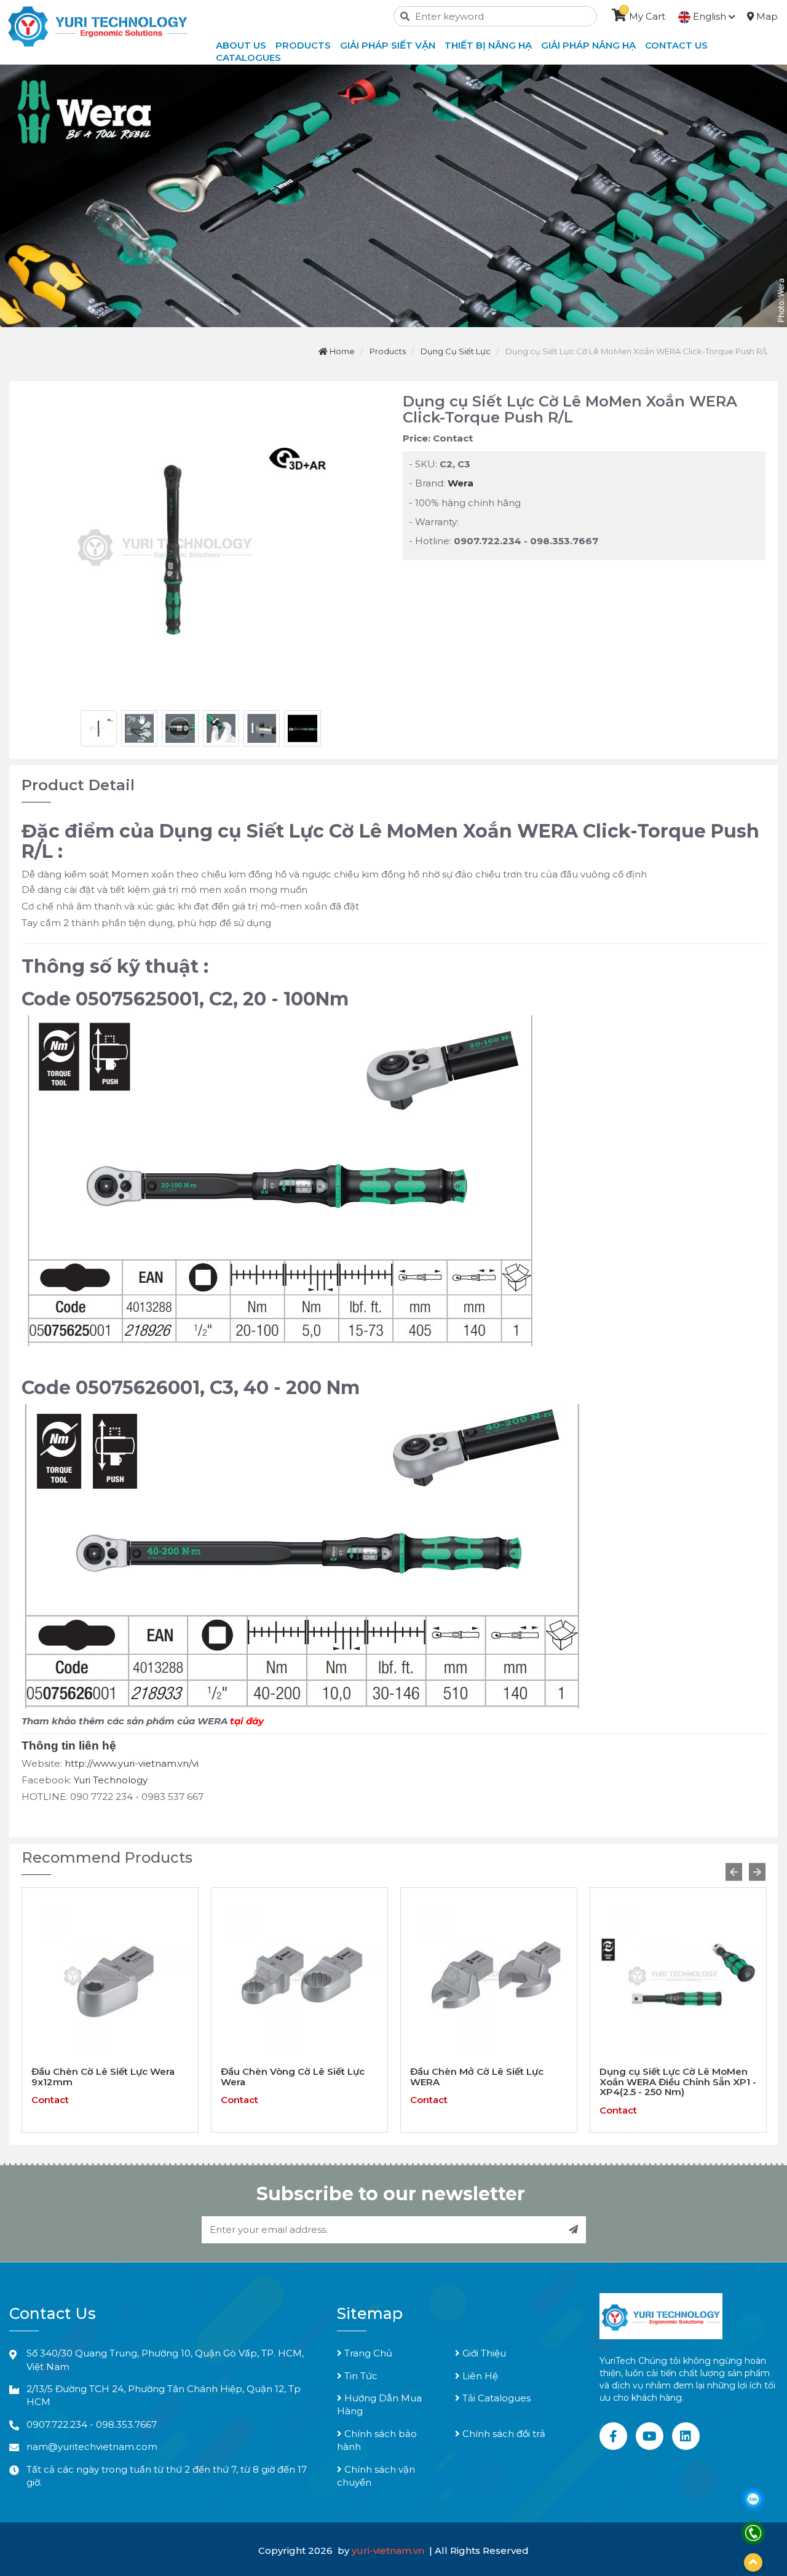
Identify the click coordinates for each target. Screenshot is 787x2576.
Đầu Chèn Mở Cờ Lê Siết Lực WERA (287, 2077)
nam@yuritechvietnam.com (92, 2447)
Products (303, 45)
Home (341, 351)
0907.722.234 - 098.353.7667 (92, 2424)
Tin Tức (360, 2376)
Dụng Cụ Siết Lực (456, 351)
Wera (461, 483)
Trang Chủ (367, 2353)
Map (766, 16)
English (710, 16)
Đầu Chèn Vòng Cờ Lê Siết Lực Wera (103, 2077)
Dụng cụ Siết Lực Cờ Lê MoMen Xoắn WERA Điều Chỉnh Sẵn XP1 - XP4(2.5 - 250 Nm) (488, 2082)
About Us (241, 45)
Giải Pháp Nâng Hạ (588, 45)
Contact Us (676, 45)
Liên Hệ (479, 2376)
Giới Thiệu (483, 2353)
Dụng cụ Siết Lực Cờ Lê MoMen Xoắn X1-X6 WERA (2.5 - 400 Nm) (677, 2077)
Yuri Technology (111, 1780)
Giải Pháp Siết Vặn (388, 45)
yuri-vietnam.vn (389, 2550)
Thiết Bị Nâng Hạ (488, 45)
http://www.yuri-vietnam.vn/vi (132, 1763)
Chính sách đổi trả (503, 2434)
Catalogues (248, 57)
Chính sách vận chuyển (376, 2476)
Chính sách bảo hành (377, 2440)
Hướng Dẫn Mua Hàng (379, 2404)
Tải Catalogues (495, 2398)
